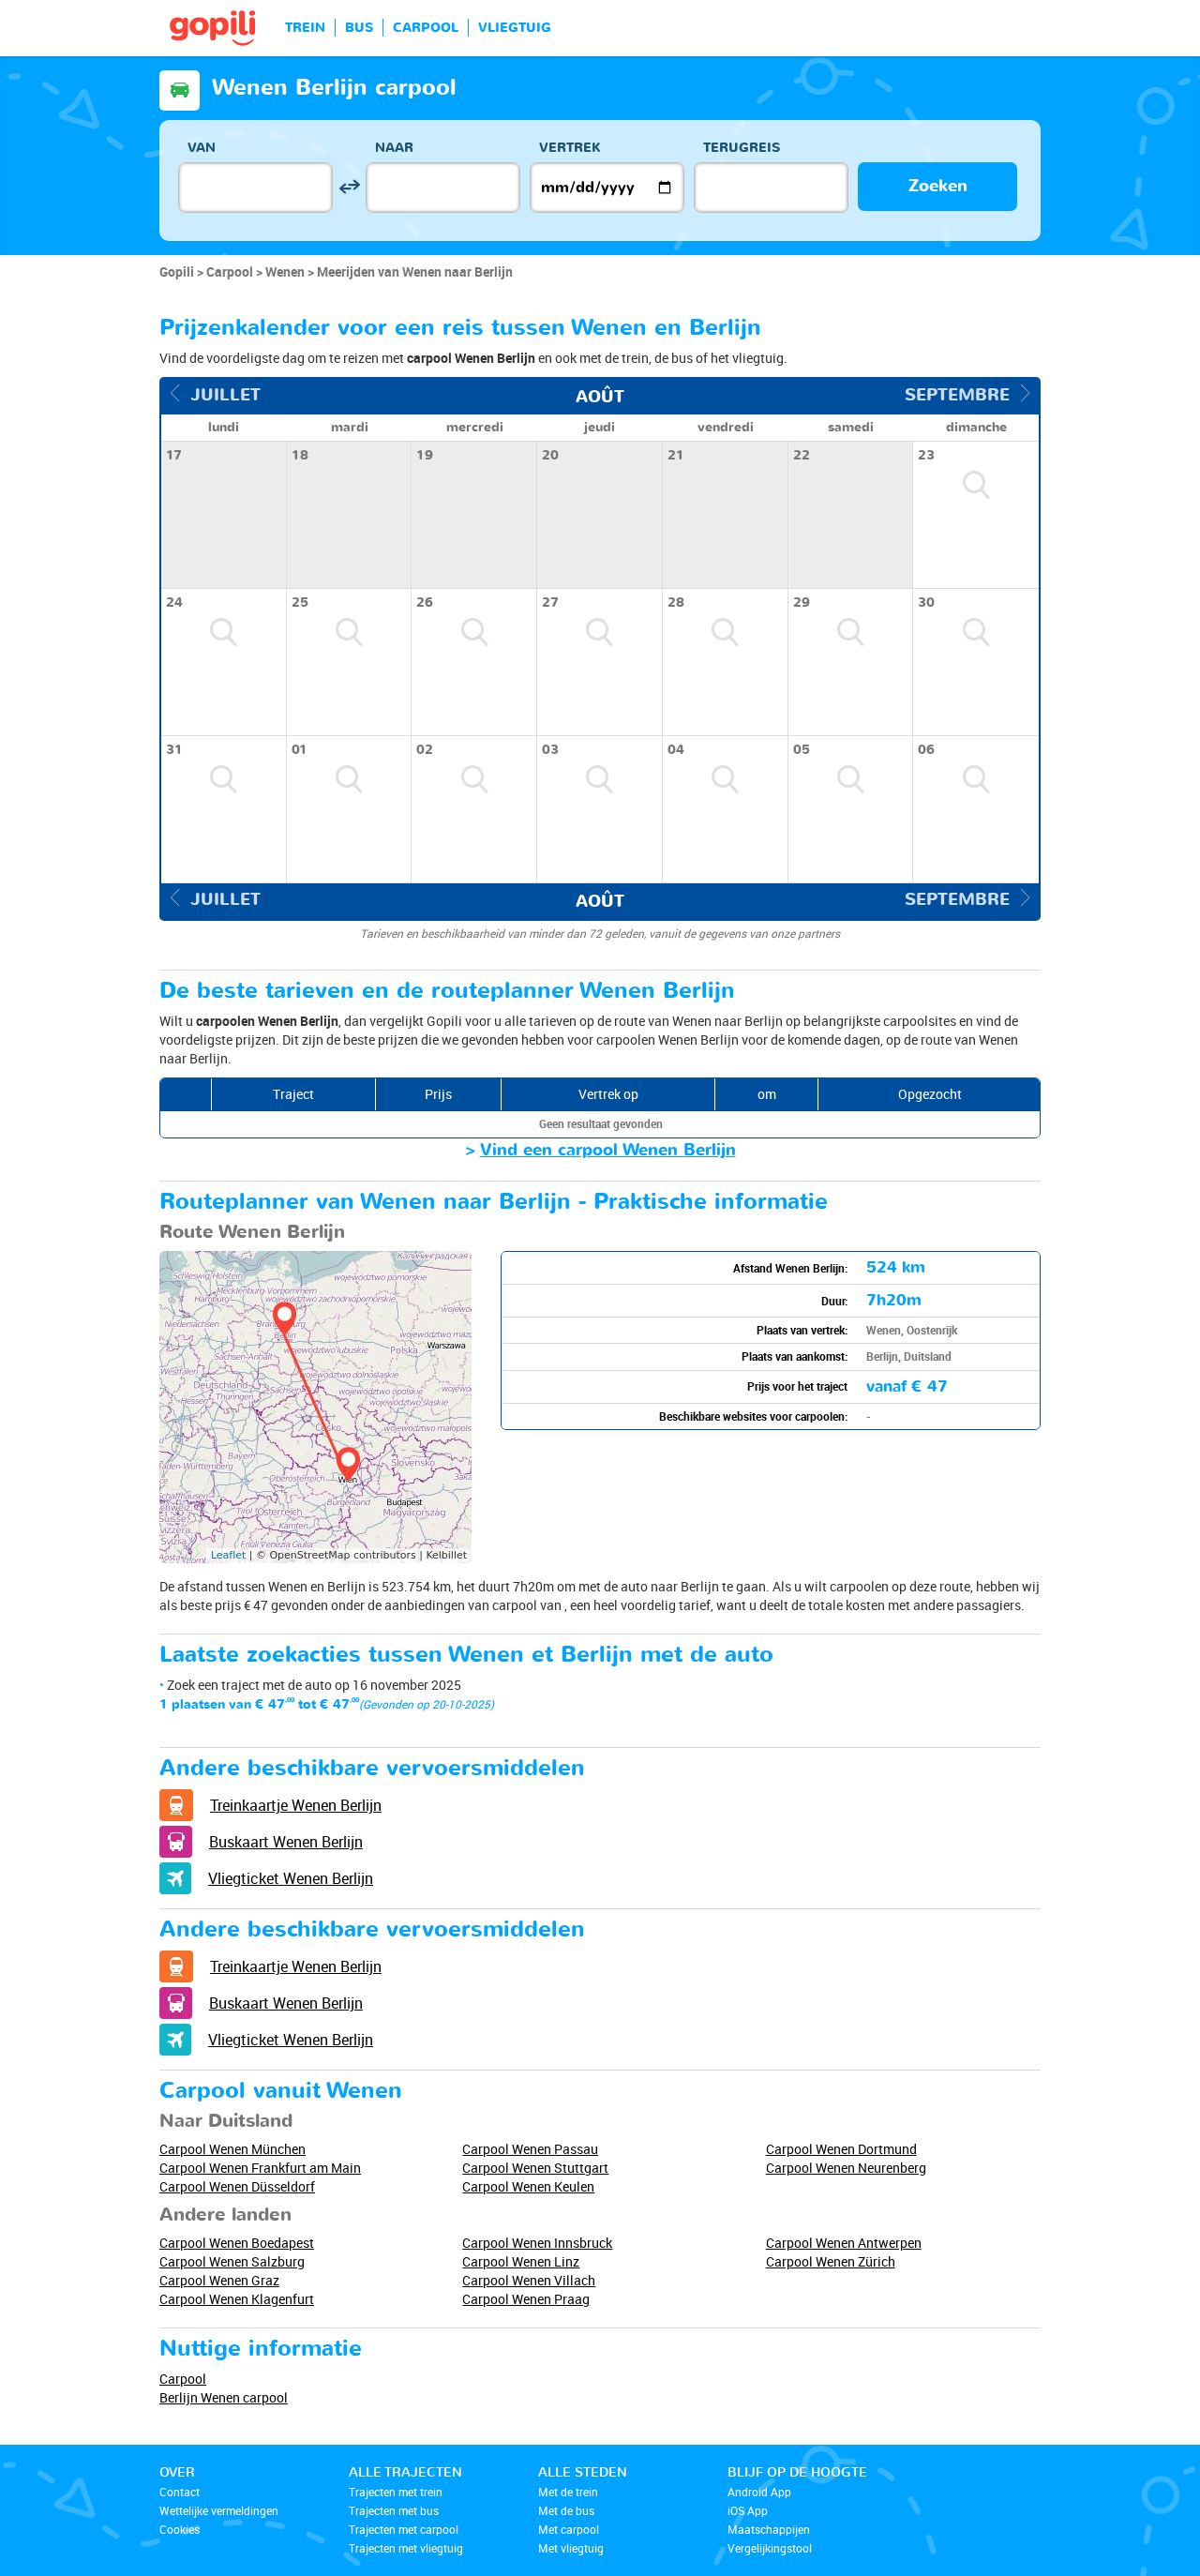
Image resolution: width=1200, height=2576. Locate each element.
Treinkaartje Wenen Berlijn (296, 1805)
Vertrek (570, 148)
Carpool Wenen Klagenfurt (237, 2299)
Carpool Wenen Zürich (831, 2261)
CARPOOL (426, 28)
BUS (359, 28)
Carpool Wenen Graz (219, 2280)
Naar (394, 148)
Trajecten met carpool (404, 2529)
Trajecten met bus (394, 2510)
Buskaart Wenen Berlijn (286, 1842)
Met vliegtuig (571, 2548)
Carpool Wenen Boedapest (237, 2243)
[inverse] (349, 187)
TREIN (305, 28)
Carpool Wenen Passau (530, 2149)
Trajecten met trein (396, 2492)
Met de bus (566, 2510)
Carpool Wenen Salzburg (232, 2261)
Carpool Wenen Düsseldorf (237, 2186)
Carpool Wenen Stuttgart (535, 2168)
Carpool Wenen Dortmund (841, 2149)
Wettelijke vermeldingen (219, 2510)
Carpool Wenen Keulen (528, 2186)
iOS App (748, 2510)
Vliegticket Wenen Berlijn (291, 1878)
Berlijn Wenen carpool (224, 2397)
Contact (180, 2492)
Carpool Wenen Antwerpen (844, 2243)
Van (202, 148)
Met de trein (568, 2492)
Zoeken (938, 186)
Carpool (183, 2379)
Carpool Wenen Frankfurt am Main (260, 2168)
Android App (759, 2492)
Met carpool (569, 2529)
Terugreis (742, 148)
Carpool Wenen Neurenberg (846, 2168)
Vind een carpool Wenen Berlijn (608, 1150)
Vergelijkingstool (770, 2548)
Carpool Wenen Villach (529, 2280)
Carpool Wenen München (232, 2149)
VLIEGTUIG (515, 28)
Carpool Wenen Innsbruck (537, 2243)
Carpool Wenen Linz (521, 2261)
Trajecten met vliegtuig (406, 2548)
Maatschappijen (769, 2529)
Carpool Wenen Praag (526, 2299)
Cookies (180, 2529)
